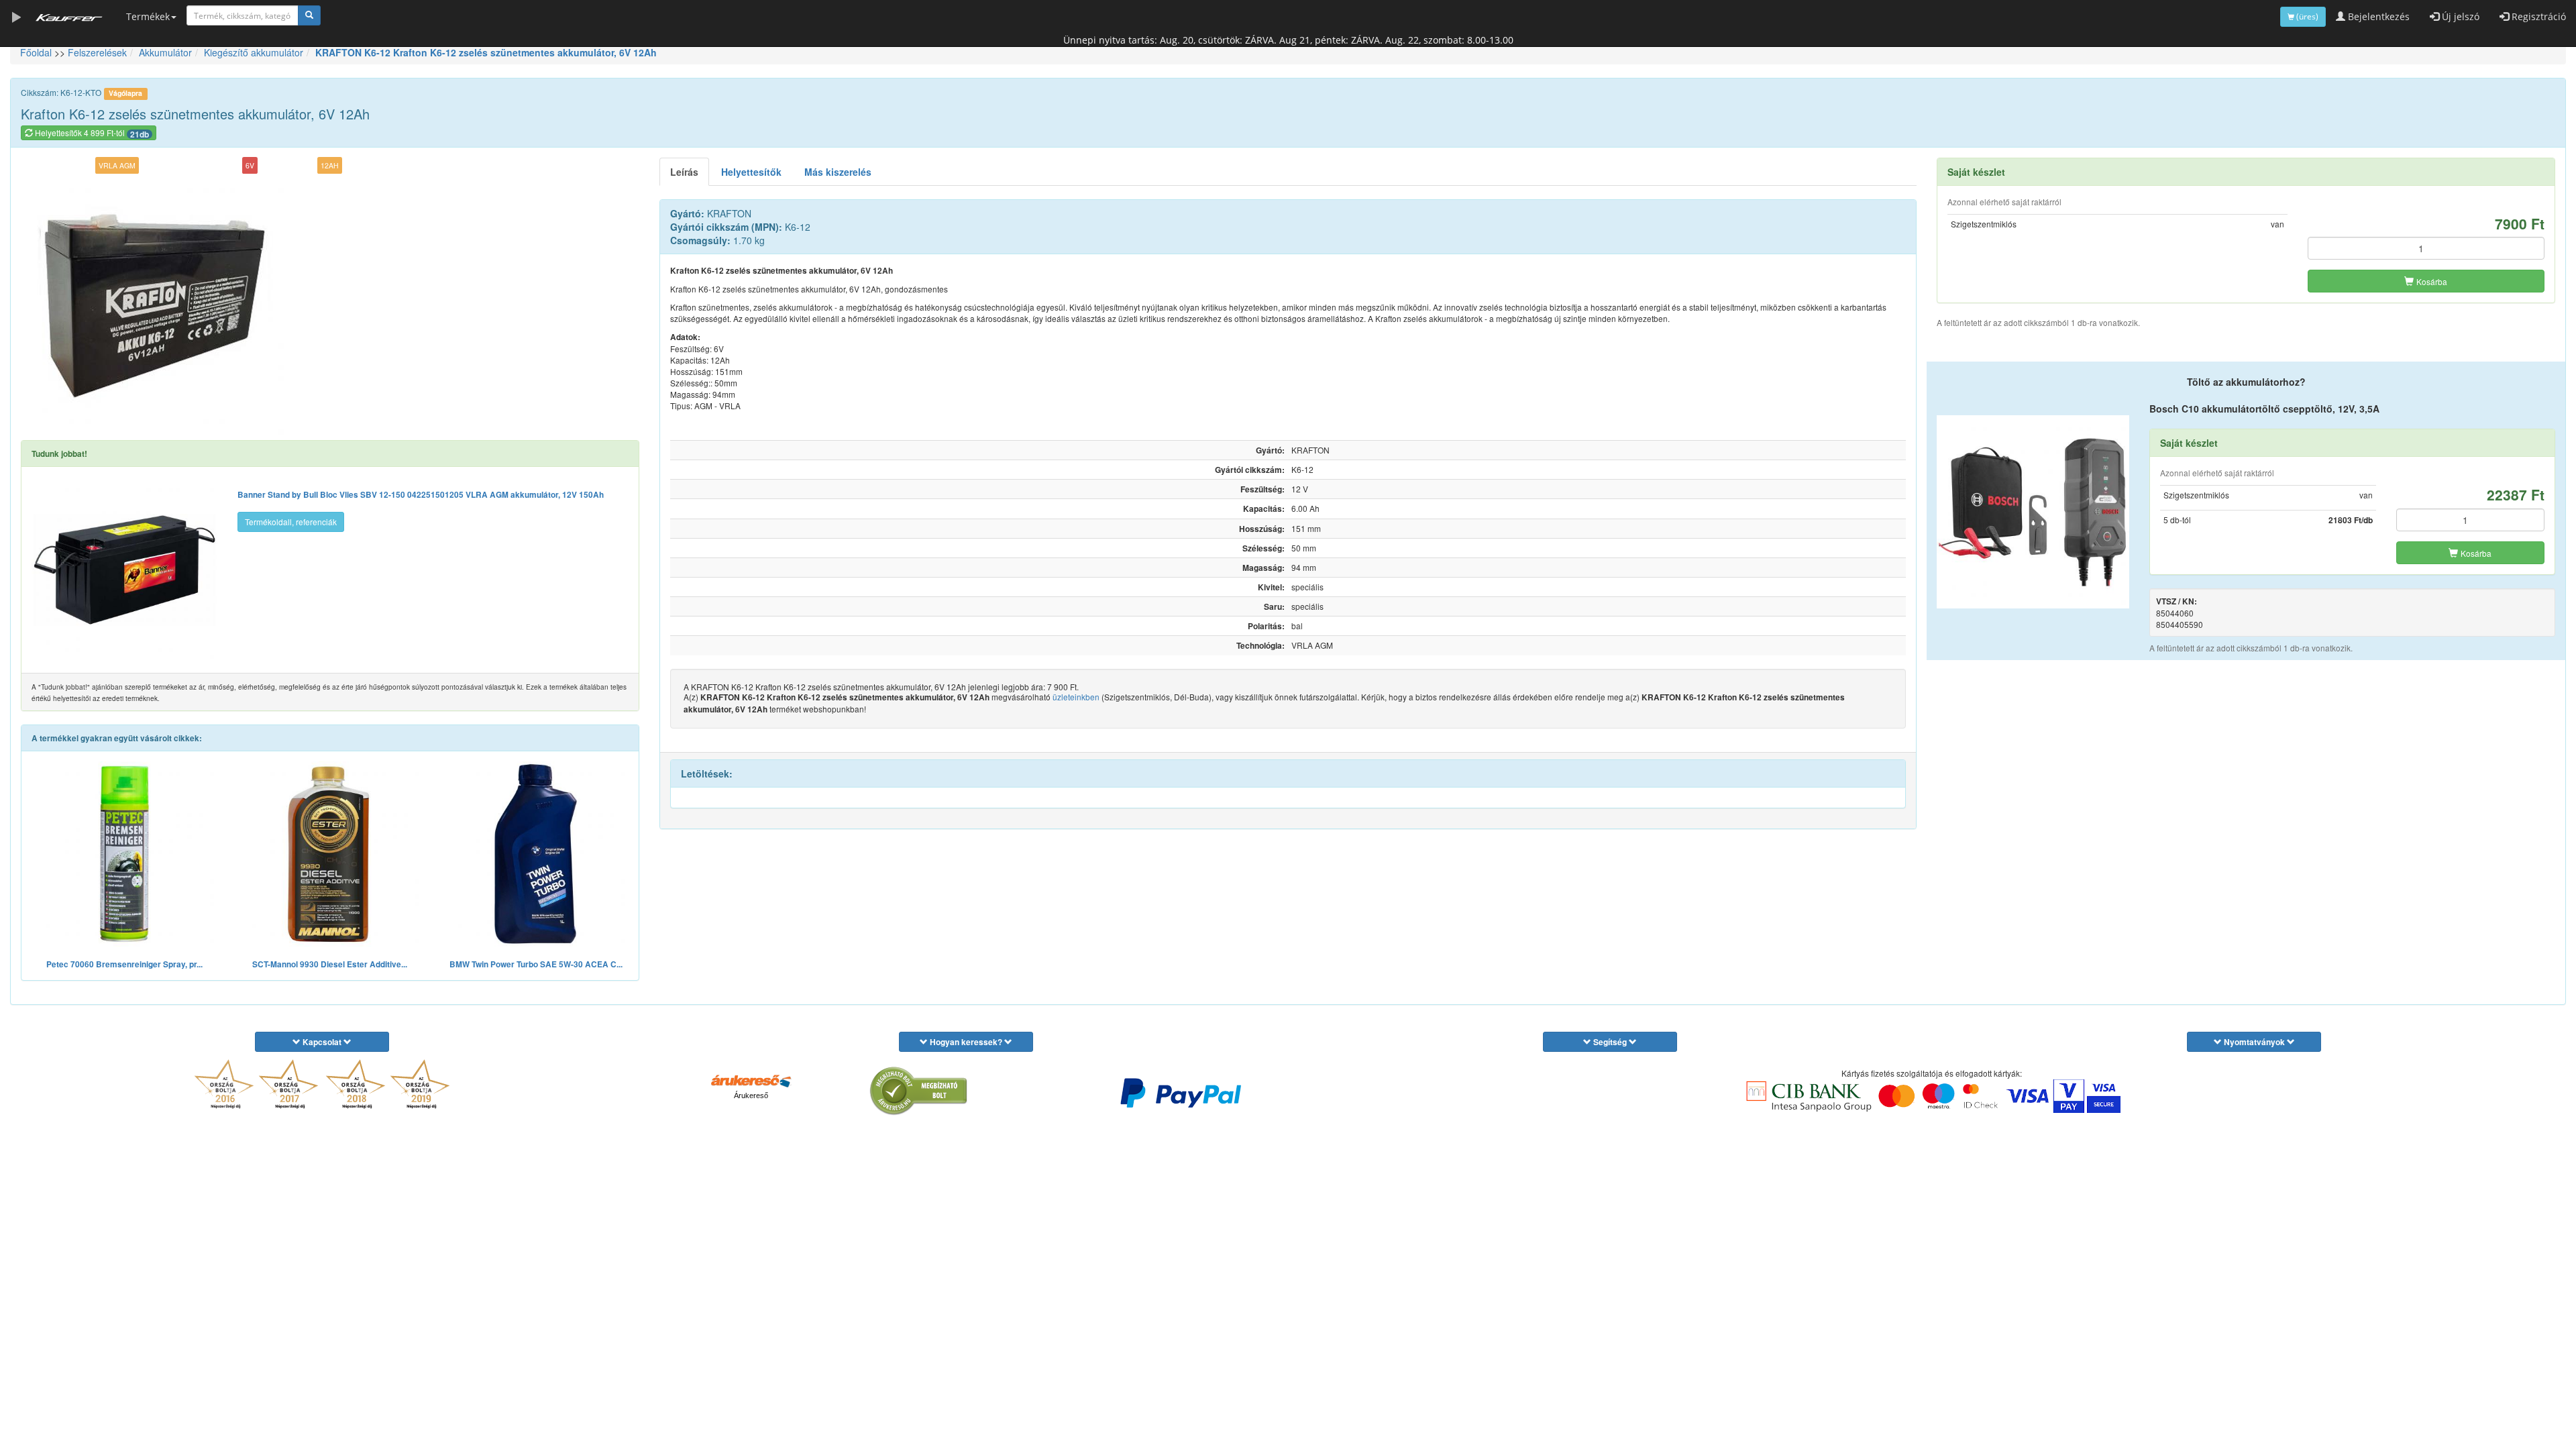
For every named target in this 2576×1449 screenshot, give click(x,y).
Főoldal (36, 52)
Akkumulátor (165, 52)
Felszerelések (97, 52)
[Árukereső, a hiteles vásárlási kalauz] (919, 1091)
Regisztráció (2537, 16)
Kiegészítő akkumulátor (254, 52)
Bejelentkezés (2377, 16)
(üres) (2306, 16)
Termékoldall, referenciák (291, 522)
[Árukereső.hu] (751, 1080)
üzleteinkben (1076, 697)
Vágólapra (125, 93)
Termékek (148, 16)
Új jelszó (2459, 16)
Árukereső (751, 1095)
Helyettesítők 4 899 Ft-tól (91, 133)
